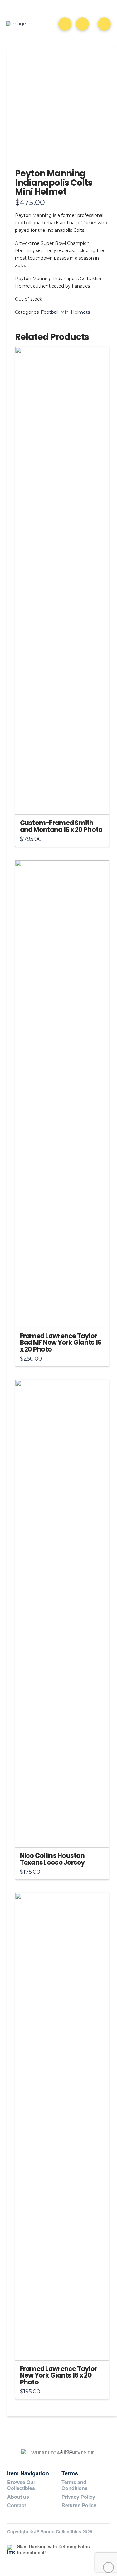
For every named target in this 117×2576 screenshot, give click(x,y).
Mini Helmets (75, 312)
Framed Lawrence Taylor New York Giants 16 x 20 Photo (59, 2376)
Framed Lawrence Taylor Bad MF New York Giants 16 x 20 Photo (61, 1343)
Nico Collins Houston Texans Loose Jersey (52, 1859)
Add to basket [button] (64, 804)
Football (50, 312)
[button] (82, 24)
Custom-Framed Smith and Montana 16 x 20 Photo (61, 826)
